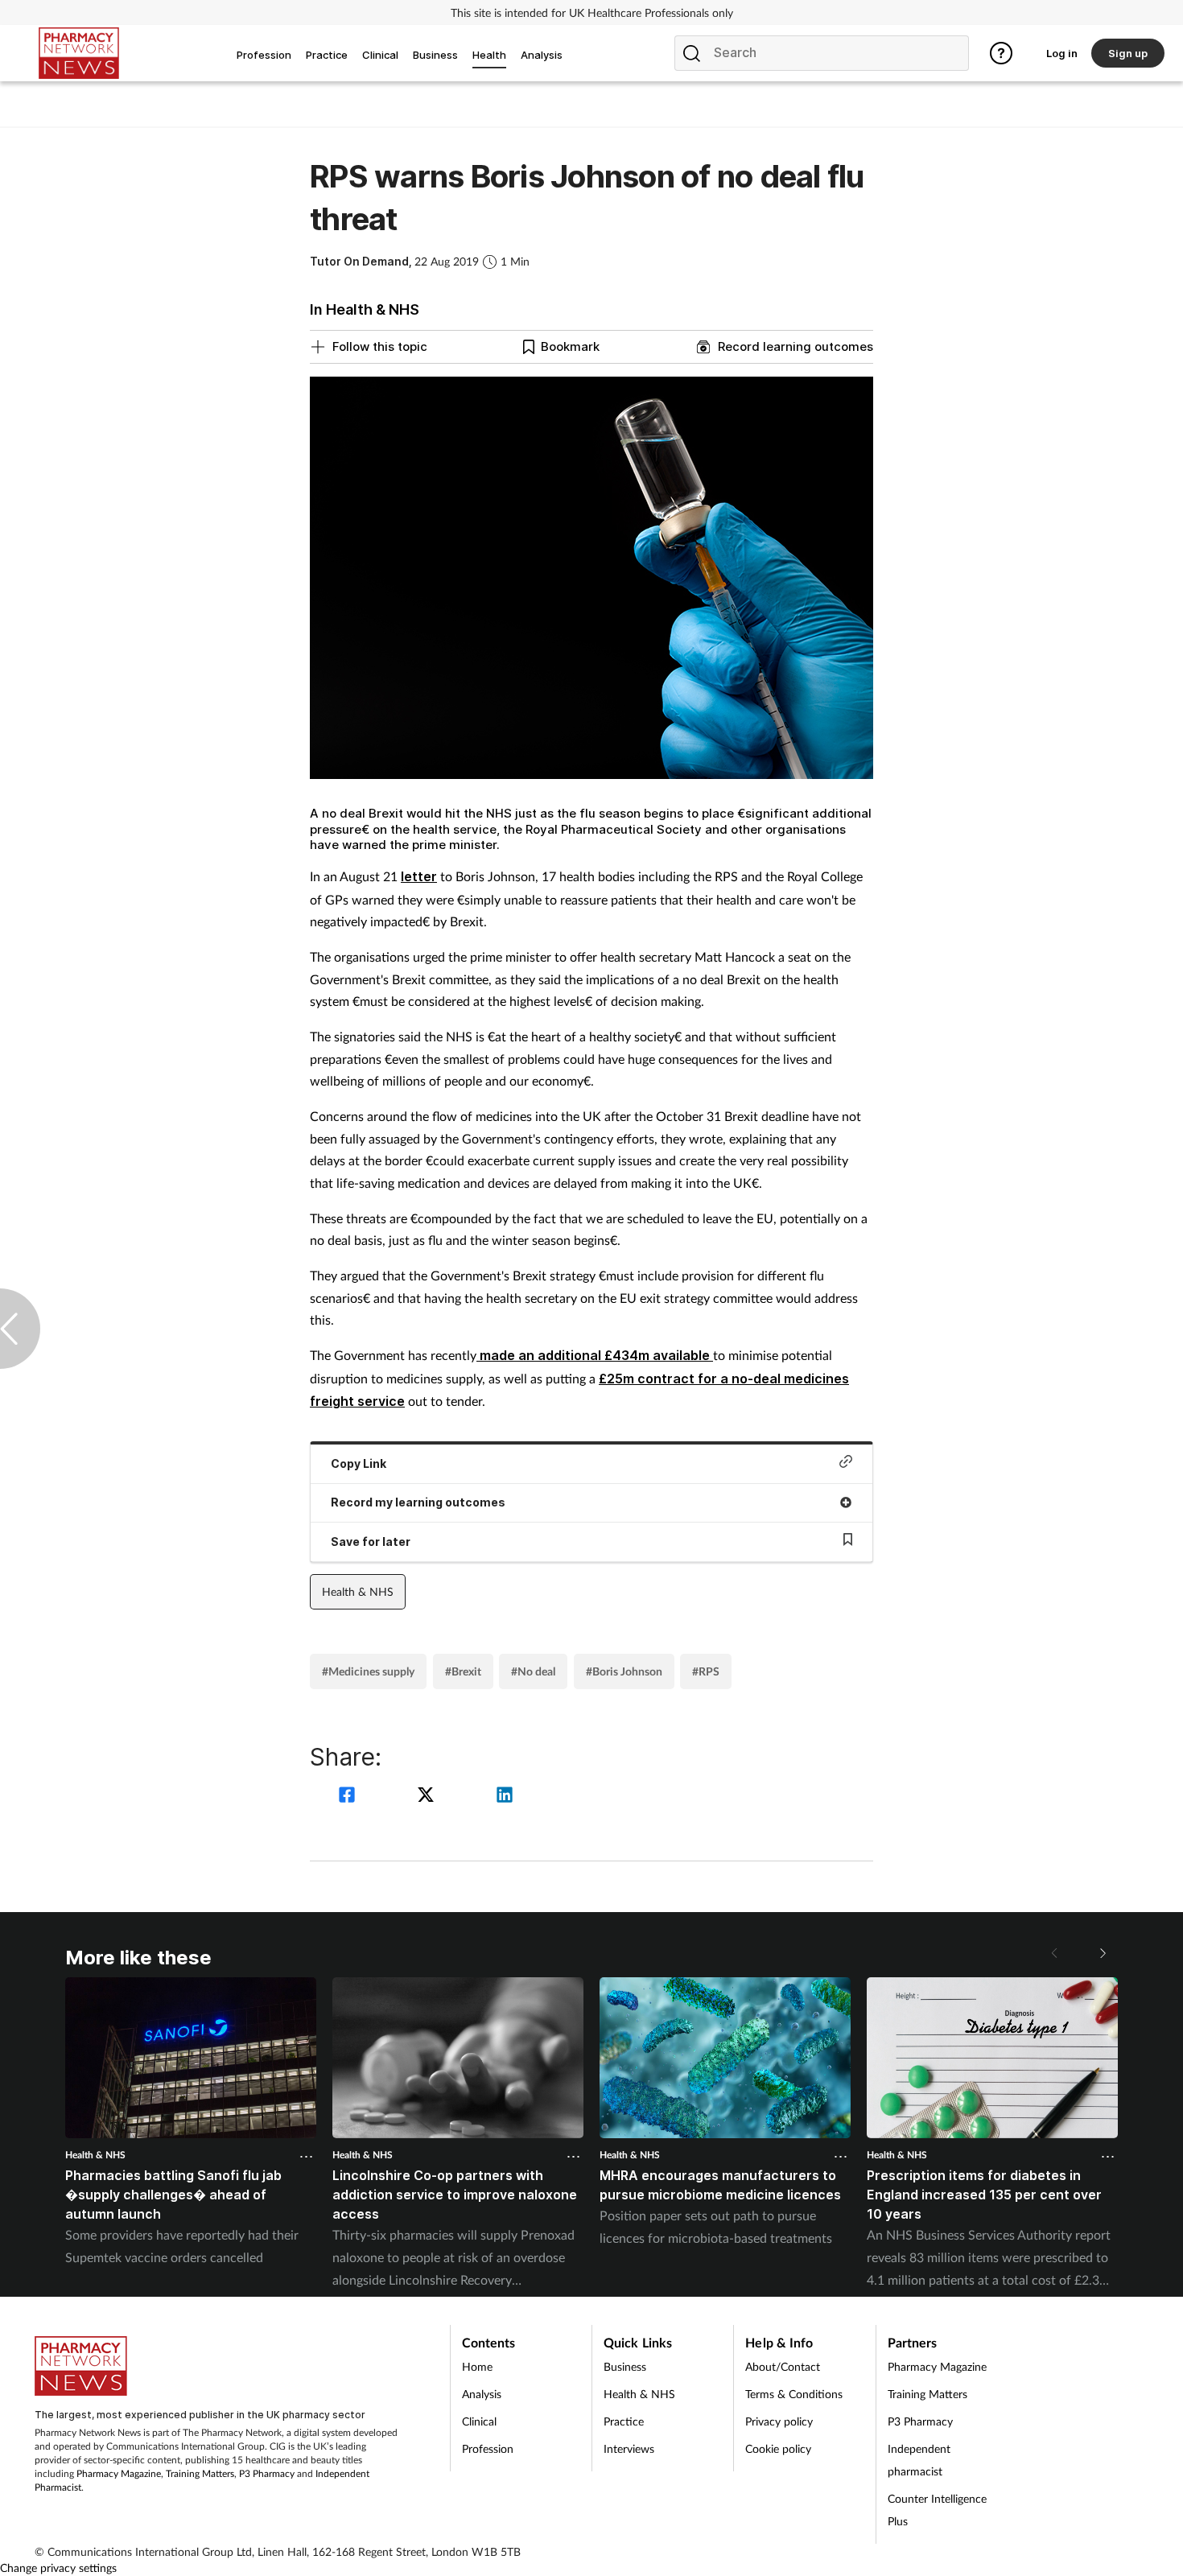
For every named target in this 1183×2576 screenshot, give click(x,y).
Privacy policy (779, 2421)
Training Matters (200, 2473)
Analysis (482, 2394)
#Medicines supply (368, 1671)
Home (477, 2366)
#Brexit (463, 1671)
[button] (1102, 1953)
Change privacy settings (58, 2568)
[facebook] (349, 1797)
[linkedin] (505, 1797)
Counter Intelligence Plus (937, 2510)
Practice (624, 2421)
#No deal (533, 1671)
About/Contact (783, 2366)
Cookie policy (778, 2448)
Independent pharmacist (919, 2460)
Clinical (479, 2421)
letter (419, 876)
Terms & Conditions (794, 2394)
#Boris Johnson (624, 1671)
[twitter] (428, 1797)
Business (625, 2366)
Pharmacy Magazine (119, 2473)
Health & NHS (358, 1591)
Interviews (629, 2448)
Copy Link (359, 1463)
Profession (488, 2448)
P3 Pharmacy (267, 2473)
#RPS (706, 1671)
